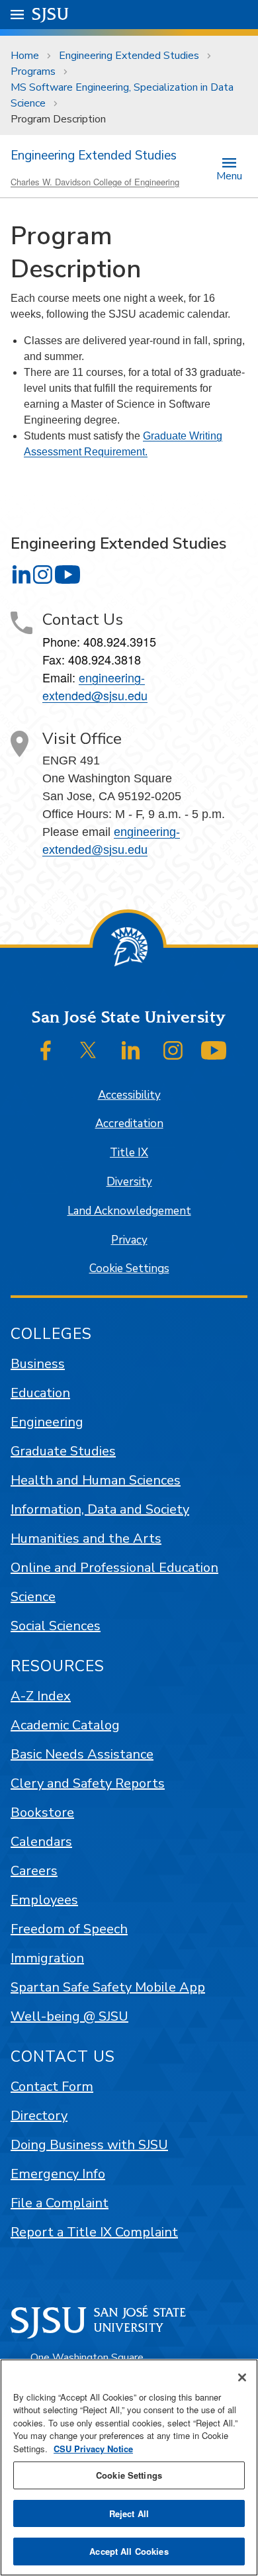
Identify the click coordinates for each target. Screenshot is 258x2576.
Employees (44, 1900)
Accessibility (129, 1095)
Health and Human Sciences (96, 1480)
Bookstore (42, 1813)
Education (40, 1393)
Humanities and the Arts (86, 1539)
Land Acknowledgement (129, 1211)
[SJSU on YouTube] (214, 1050)
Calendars (41, 1842)
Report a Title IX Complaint (94, 2232)
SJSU (51, 14)
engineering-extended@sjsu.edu (95, 686)
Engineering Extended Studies (129, 56)
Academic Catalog (65, 1725)
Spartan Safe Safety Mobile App (108, 1987)
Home (25, 56)
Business (38, 1364)
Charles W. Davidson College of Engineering (95, 182)
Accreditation (129, 1124)
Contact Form (52, 2087)
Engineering (47, 1422)
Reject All (129, 2513)
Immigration (47, 1958)
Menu (229, 175)
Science (33, 1597)
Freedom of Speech (69, 1929)
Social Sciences (56, 1626)
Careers (34, 1871)
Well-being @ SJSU (69, 2016)
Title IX (129, 1153)
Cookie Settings (129, 1268)
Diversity (129, 1182)
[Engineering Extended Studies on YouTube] (67, 575)
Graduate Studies (63, 1451)
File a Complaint (60, 2203)
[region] (129, 2467)
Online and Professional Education (114, 1568)
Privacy (129, 1240)
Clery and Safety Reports (88, 1783)
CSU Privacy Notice (93, 2449)
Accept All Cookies (129, 2551)
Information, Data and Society (100, 1509)
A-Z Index (41, 1696)
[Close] (242, 2377)
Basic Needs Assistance (82, 1754)
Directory (39, 2116)
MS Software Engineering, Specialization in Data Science (122, 95)
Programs (33, 71)
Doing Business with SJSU (89, 2145)
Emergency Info (58, 2174)
